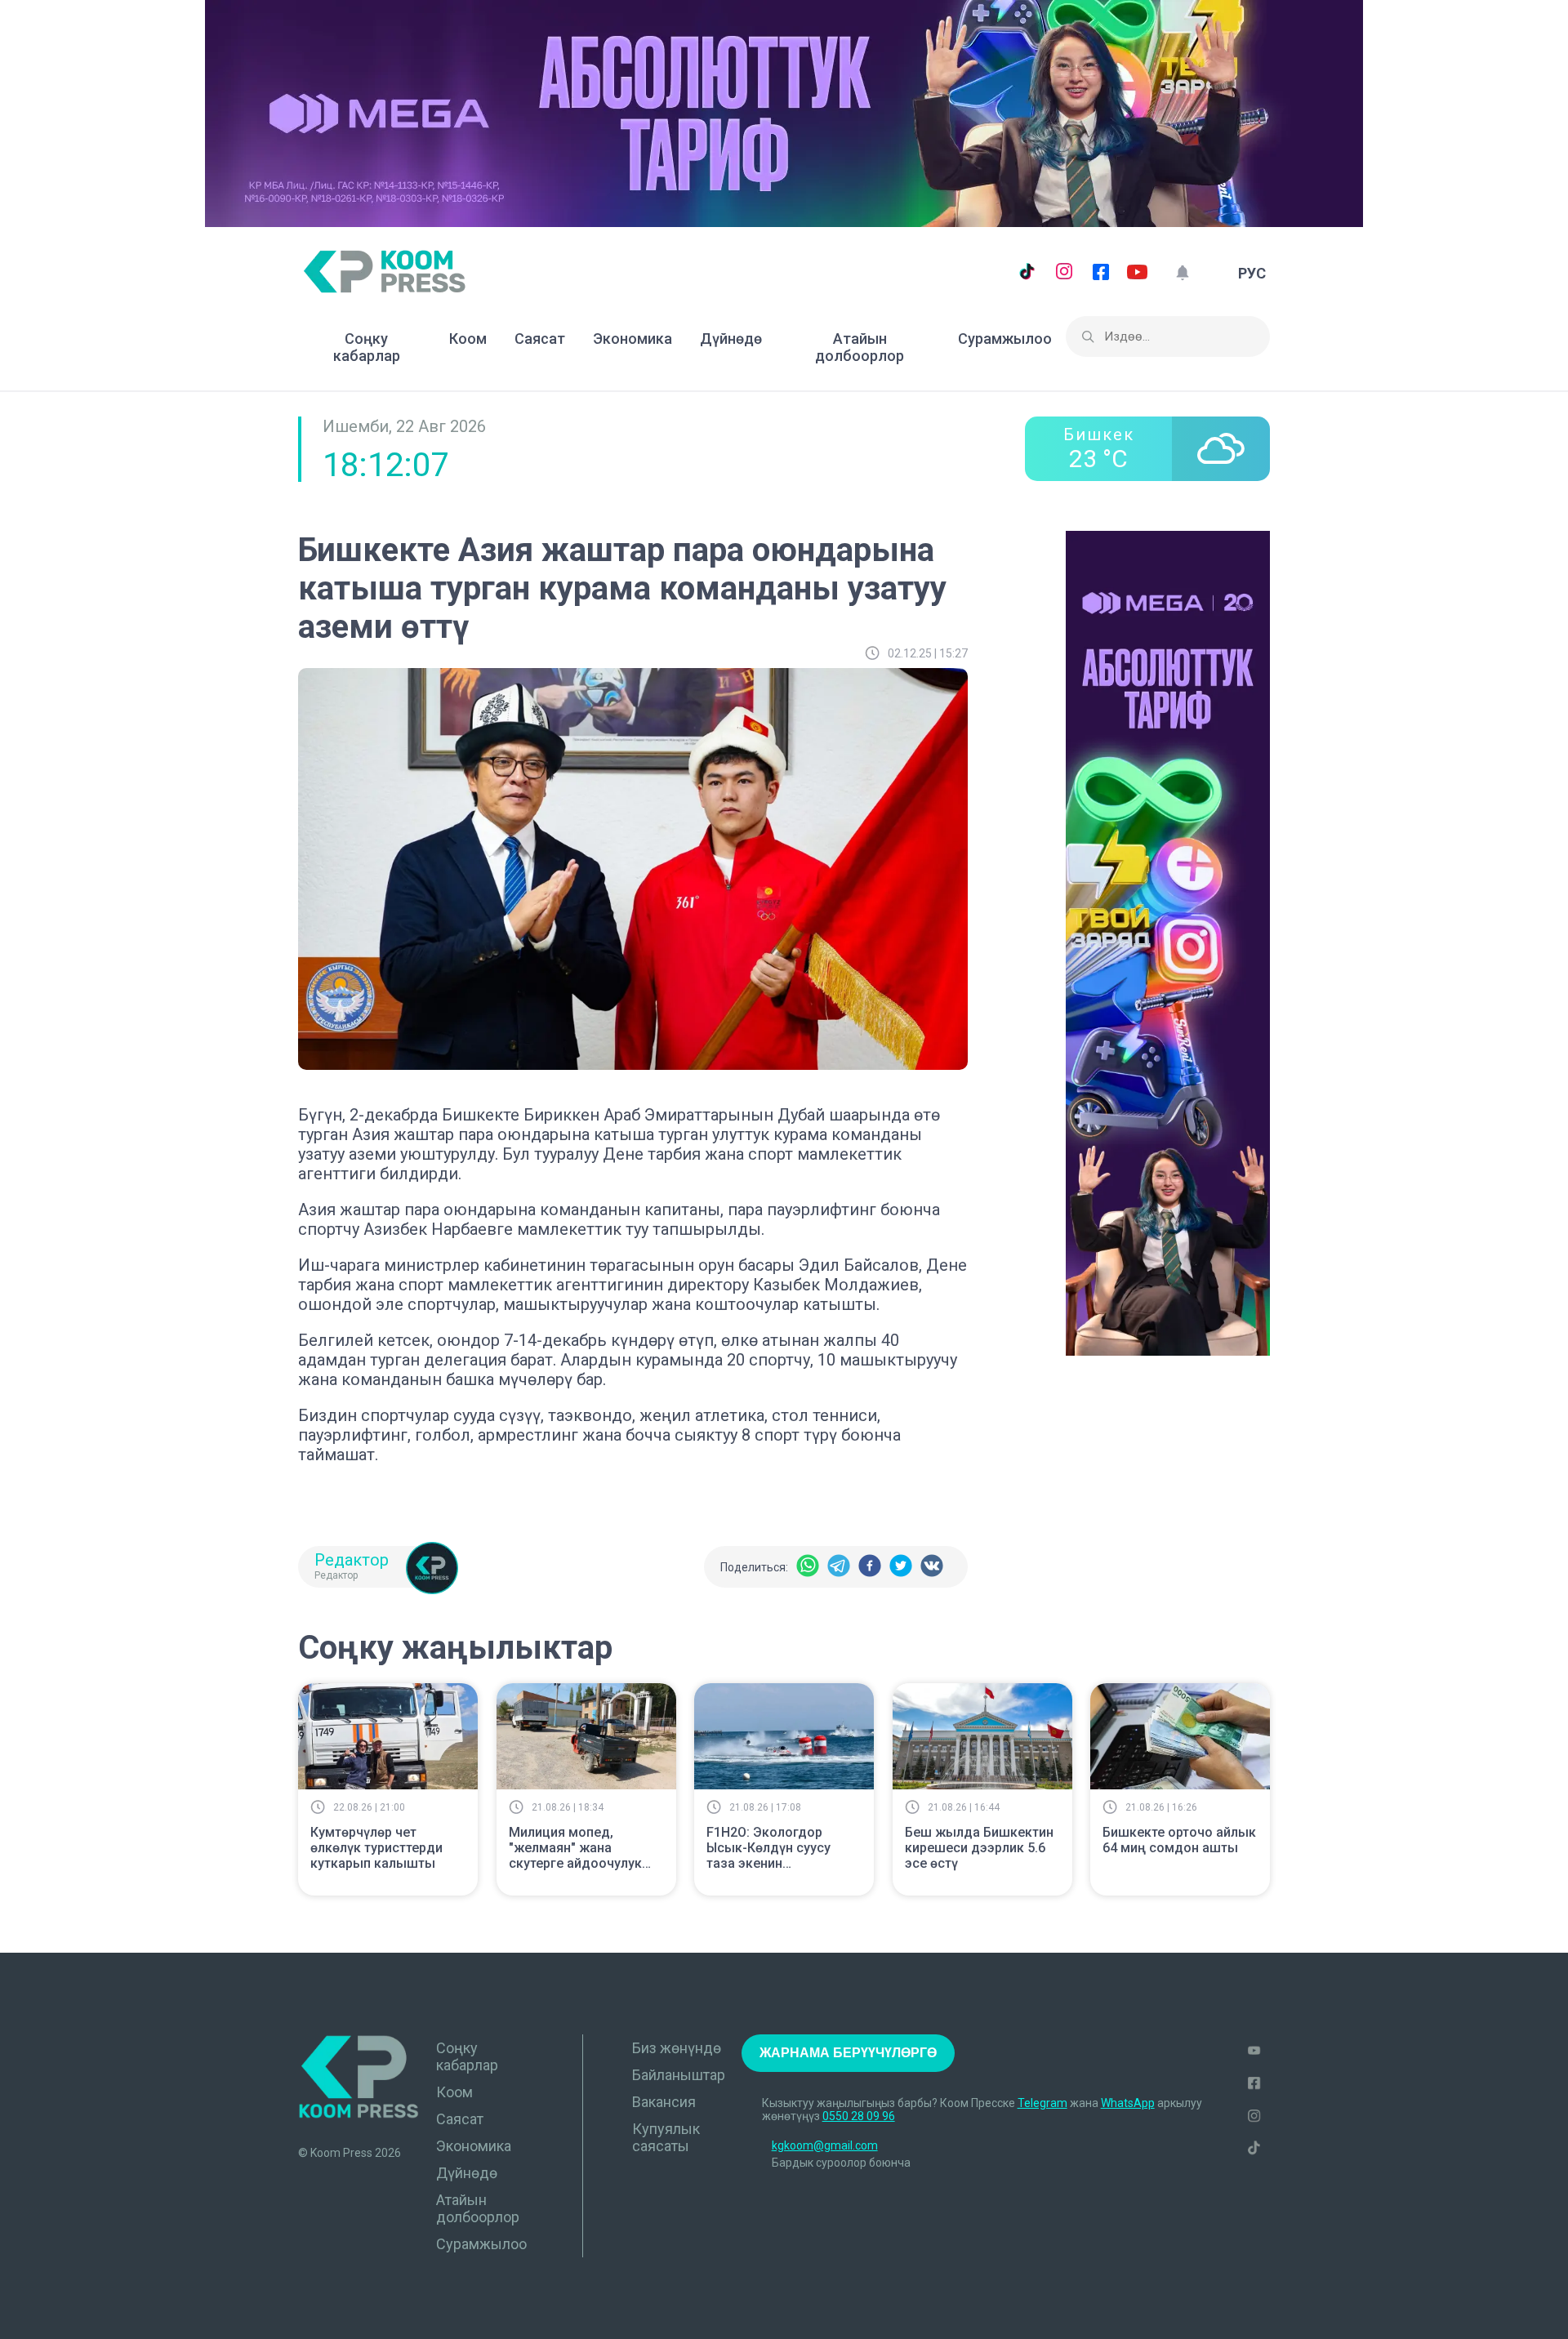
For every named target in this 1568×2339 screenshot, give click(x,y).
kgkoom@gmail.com (825, 2145)
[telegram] (839, 1567)
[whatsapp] (808, 1567)
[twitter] (901, 1567)
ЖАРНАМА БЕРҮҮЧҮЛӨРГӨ (848, 2053)
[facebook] (870, 1567)
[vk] (932, 1567)
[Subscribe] (1182, 273)
